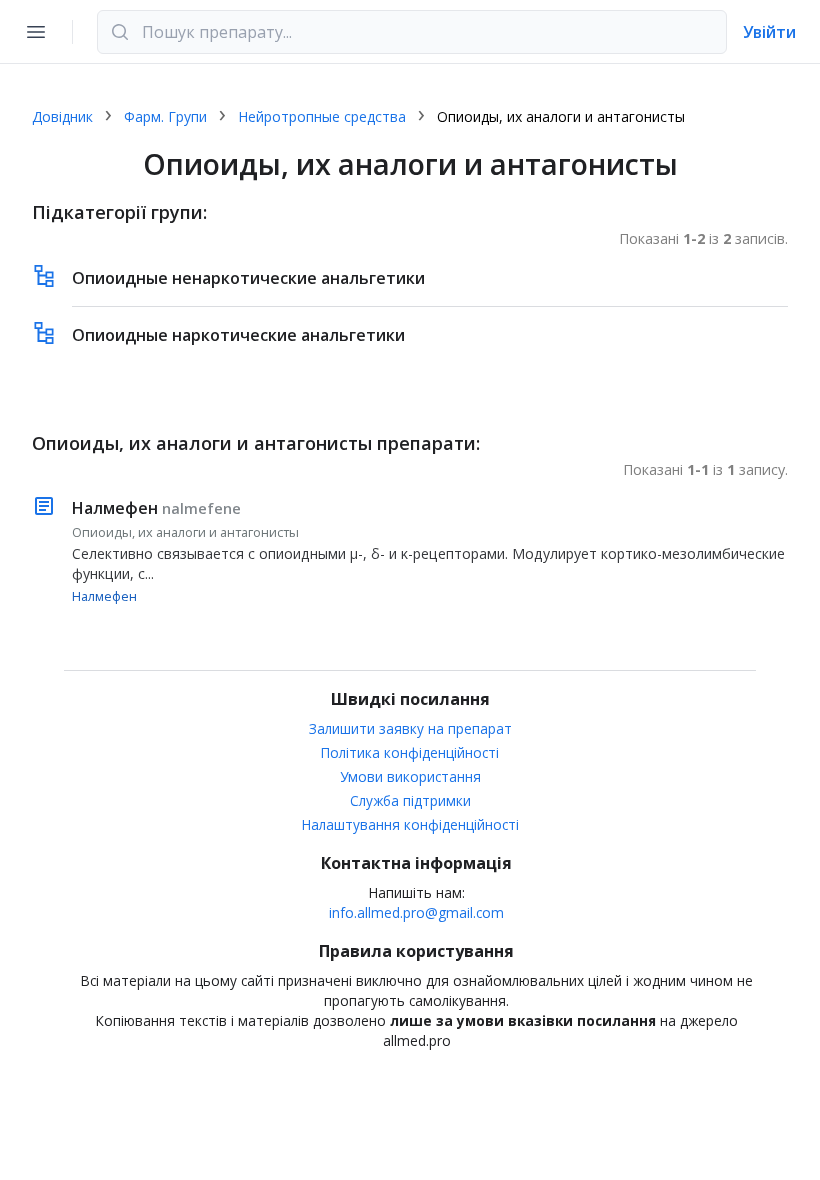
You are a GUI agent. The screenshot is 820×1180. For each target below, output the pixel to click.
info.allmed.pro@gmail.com (416, 912)
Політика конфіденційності (410, 752)
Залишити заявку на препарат (410, 728)
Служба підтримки (410, 800)
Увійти (769, 32)
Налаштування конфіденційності (410, 824)
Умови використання (410, 776)
